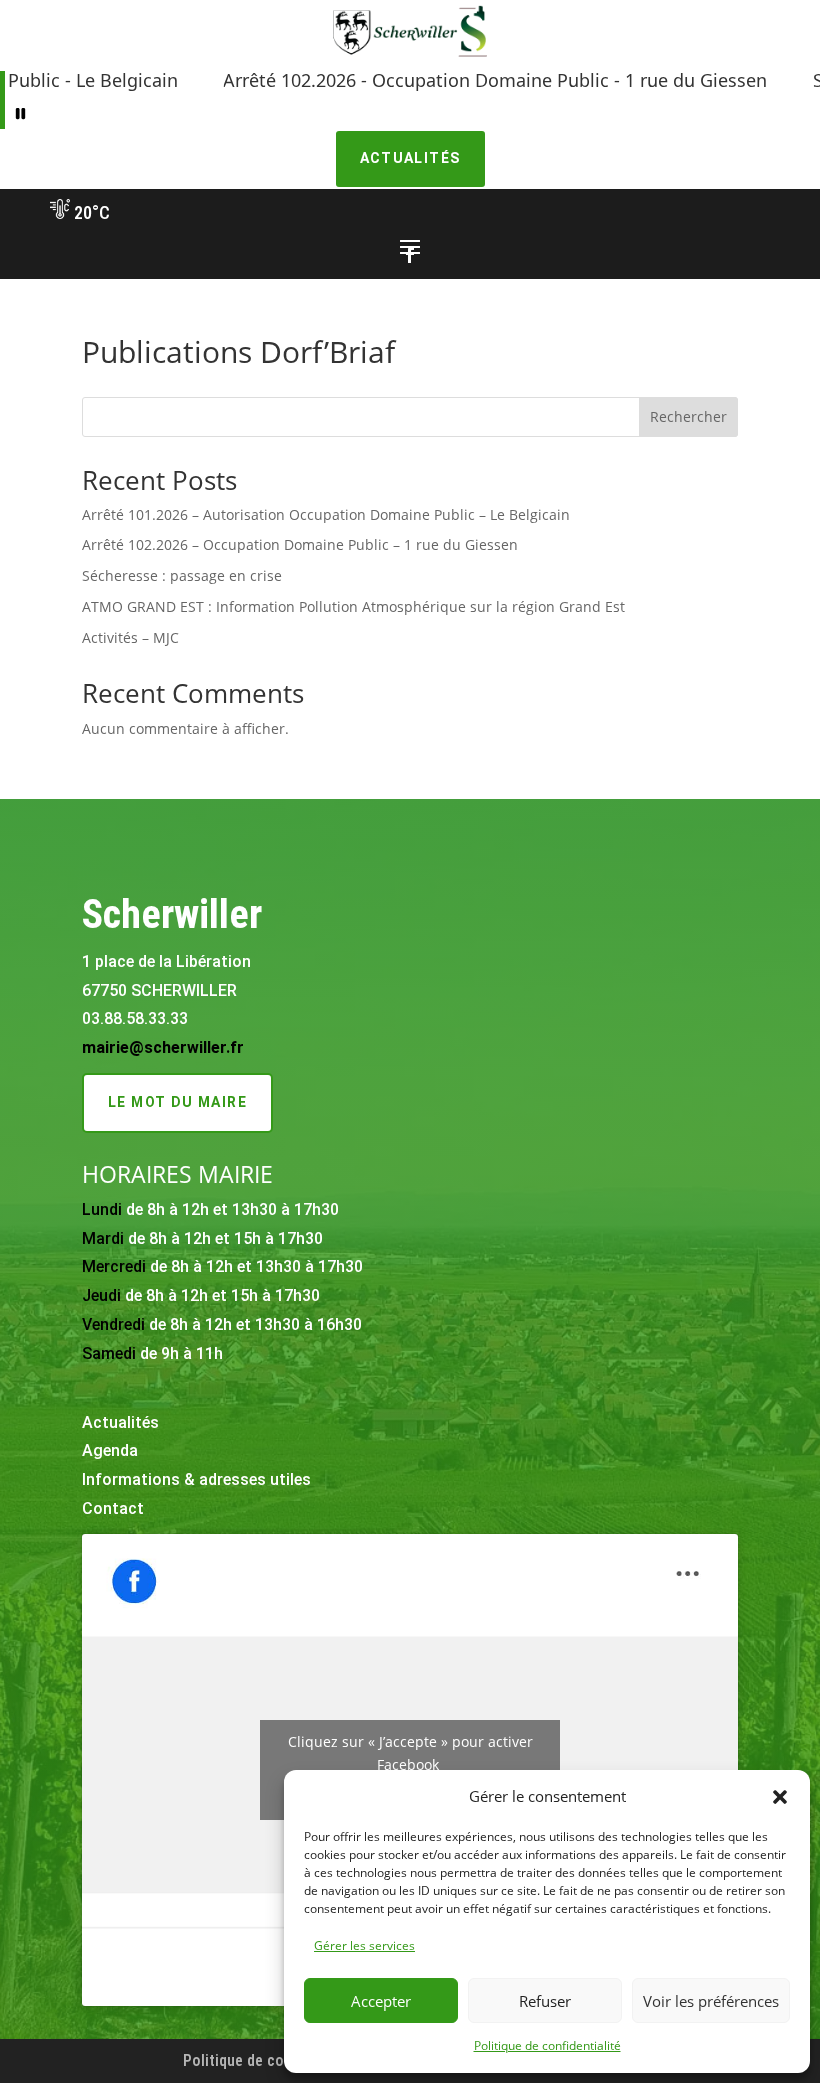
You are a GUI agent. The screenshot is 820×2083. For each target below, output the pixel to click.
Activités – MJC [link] (130, 637)
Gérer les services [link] (364, 1945)
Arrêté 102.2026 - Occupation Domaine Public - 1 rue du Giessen (447, 80)
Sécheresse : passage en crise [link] (182, 575)
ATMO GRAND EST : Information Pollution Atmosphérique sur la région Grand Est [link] (353, 606)
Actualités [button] (410, 158)
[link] (410, 56)
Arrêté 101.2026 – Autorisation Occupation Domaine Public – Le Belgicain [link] (326, 514)
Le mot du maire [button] (177, 1102)
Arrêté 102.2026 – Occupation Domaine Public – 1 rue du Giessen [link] (300, 544)
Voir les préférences (711, 2001)
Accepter (381, 2001)
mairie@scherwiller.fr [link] (163, 1047)
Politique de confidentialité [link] (547, 2045)
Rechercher (688, 416)
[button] (780, 1797)
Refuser (545, 2001)
